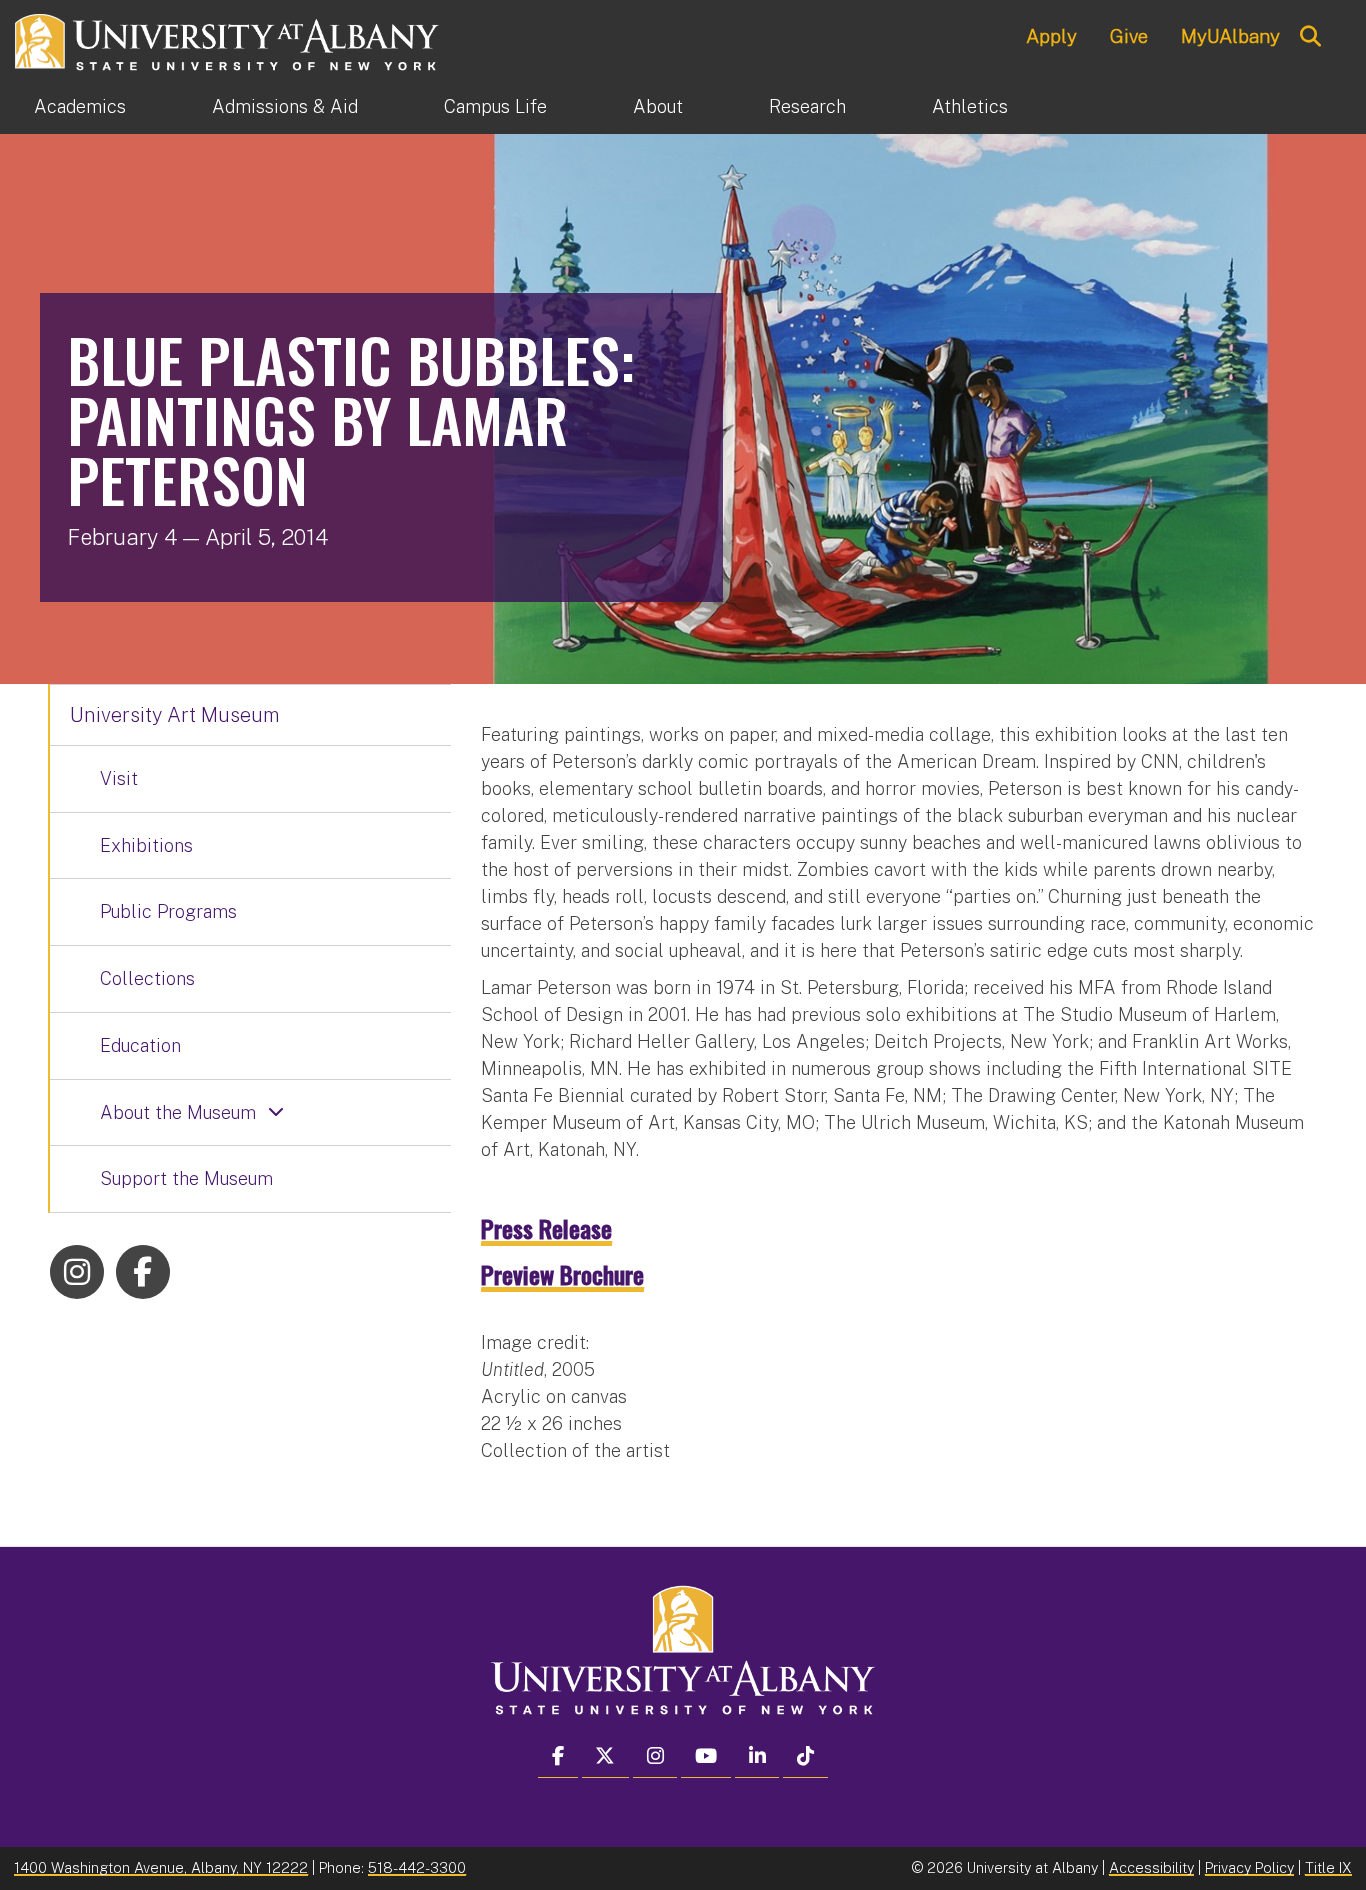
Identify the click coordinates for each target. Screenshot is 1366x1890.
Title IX (1328, 1867)
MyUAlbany (1230, 36)
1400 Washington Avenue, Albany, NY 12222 (161, 1867)
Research (807, 106)
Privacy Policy (1249, 1867)
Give (1129, 36)
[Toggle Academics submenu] (169, 107)
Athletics (970, 106)
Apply (1051, 36)
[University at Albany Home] (228, 39)
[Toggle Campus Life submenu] (590, 107)
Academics (80, 106)
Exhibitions (146, 845)
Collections (147, 978)
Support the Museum (186, 1178)
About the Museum (178, 1112)
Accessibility (1151, 1867)
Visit (119, 778)
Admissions (285, 106)
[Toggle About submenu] (726, 107)
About (658, 106)
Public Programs (168, 911)
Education (140, 1045)
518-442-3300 (417, 1867)
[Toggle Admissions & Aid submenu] (401, 107)
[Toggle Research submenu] (889, 107)
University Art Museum (175, 715)
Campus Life (495, 106)
